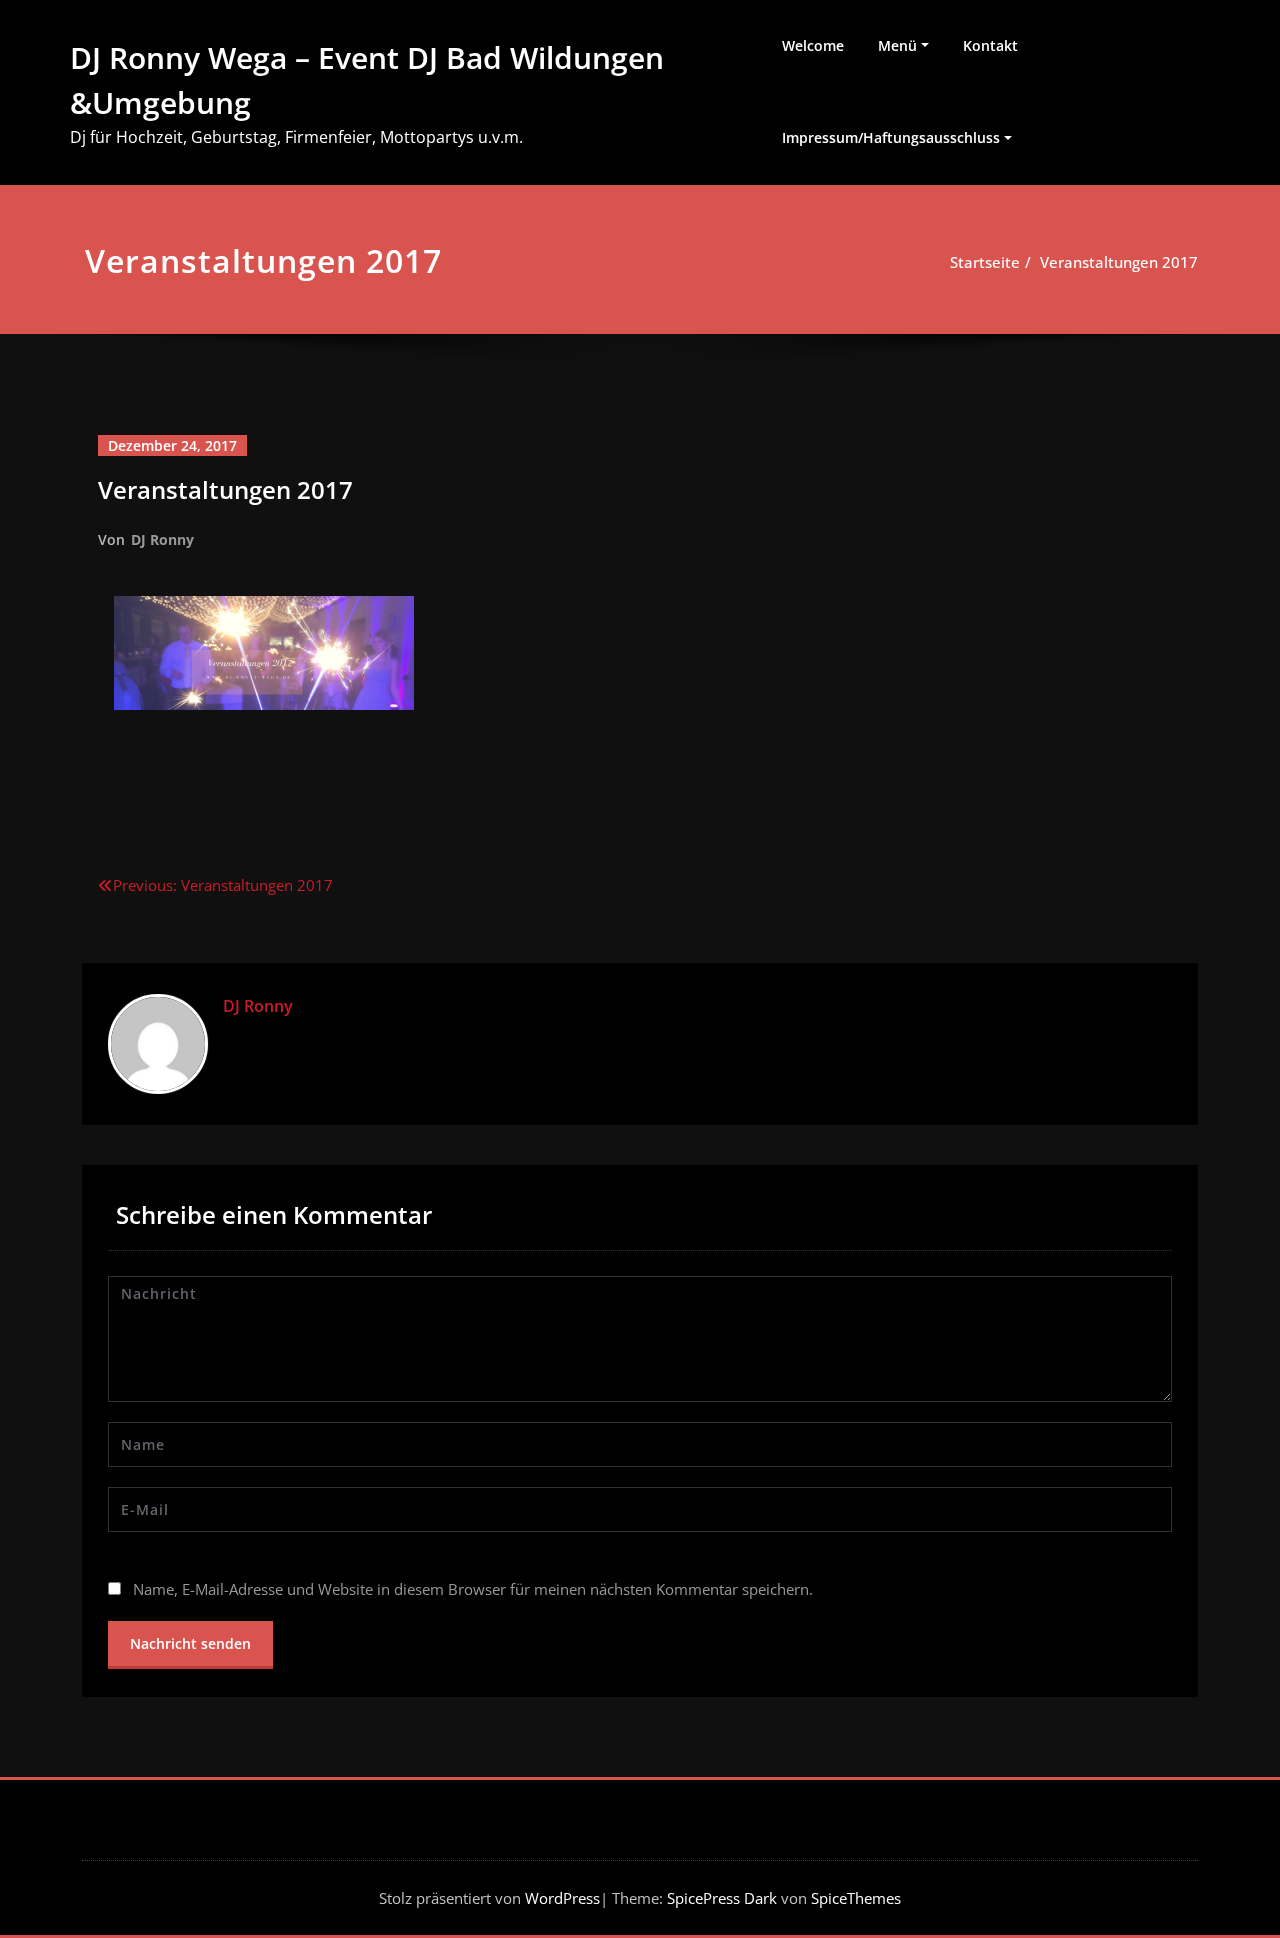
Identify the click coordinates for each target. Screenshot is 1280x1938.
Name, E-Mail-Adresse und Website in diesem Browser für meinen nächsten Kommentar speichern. (473, 1589)
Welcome (813, 45)
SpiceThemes (854, 1898)
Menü (897, 45)
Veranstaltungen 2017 (1119, 262)
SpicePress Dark (722, 1898)
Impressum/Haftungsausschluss (891, 137)
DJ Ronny (162, 539)
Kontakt (990, 45)
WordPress (562, 1898)
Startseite (985, 262)
